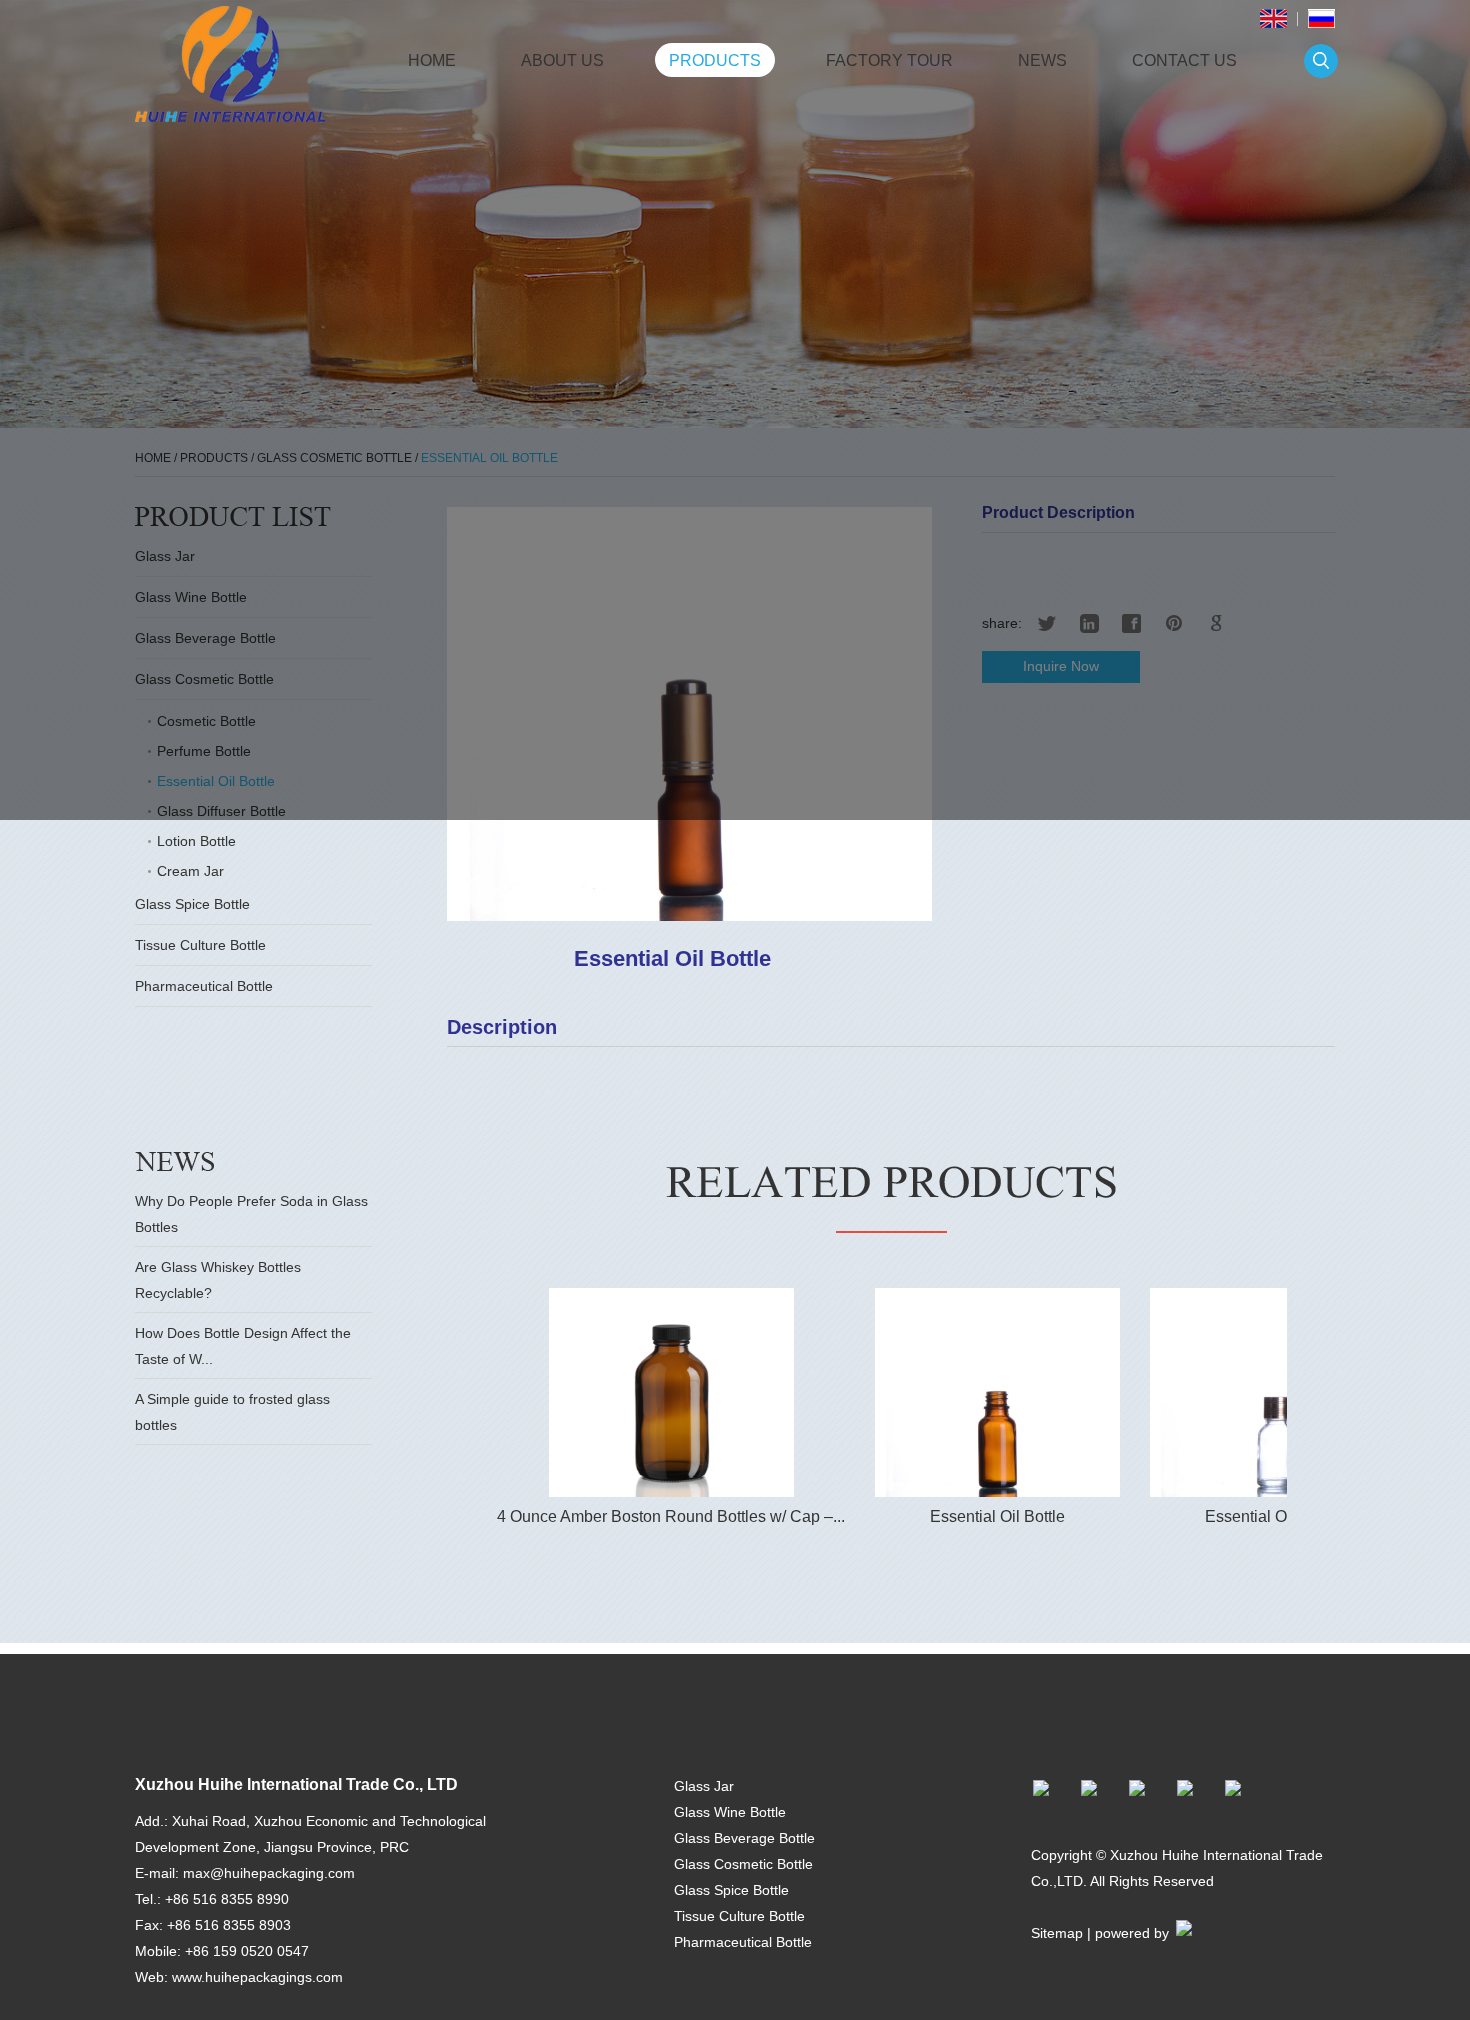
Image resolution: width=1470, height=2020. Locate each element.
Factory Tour (889, 60)
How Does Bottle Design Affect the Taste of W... (243, 1346)
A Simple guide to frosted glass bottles (232, 1412)
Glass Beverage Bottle (744, 1838)
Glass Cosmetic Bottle (743, 1864)
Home (432, 60)
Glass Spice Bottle (192, 904)
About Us (562, 60)
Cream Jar (190, 871)
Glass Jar (704, 1786)
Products (715, 60)
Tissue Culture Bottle (200, 945)
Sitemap (1057, 1933)
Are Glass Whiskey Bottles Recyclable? (218, 1280)
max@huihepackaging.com (269, 1873)
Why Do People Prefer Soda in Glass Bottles (251, 1214)
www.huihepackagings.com (257, 1977)
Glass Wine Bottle (730, 1812)
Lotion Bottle (196, 841)
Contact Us (1184, 60)
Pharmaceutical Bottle (204, 986)
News (1042, 60)
